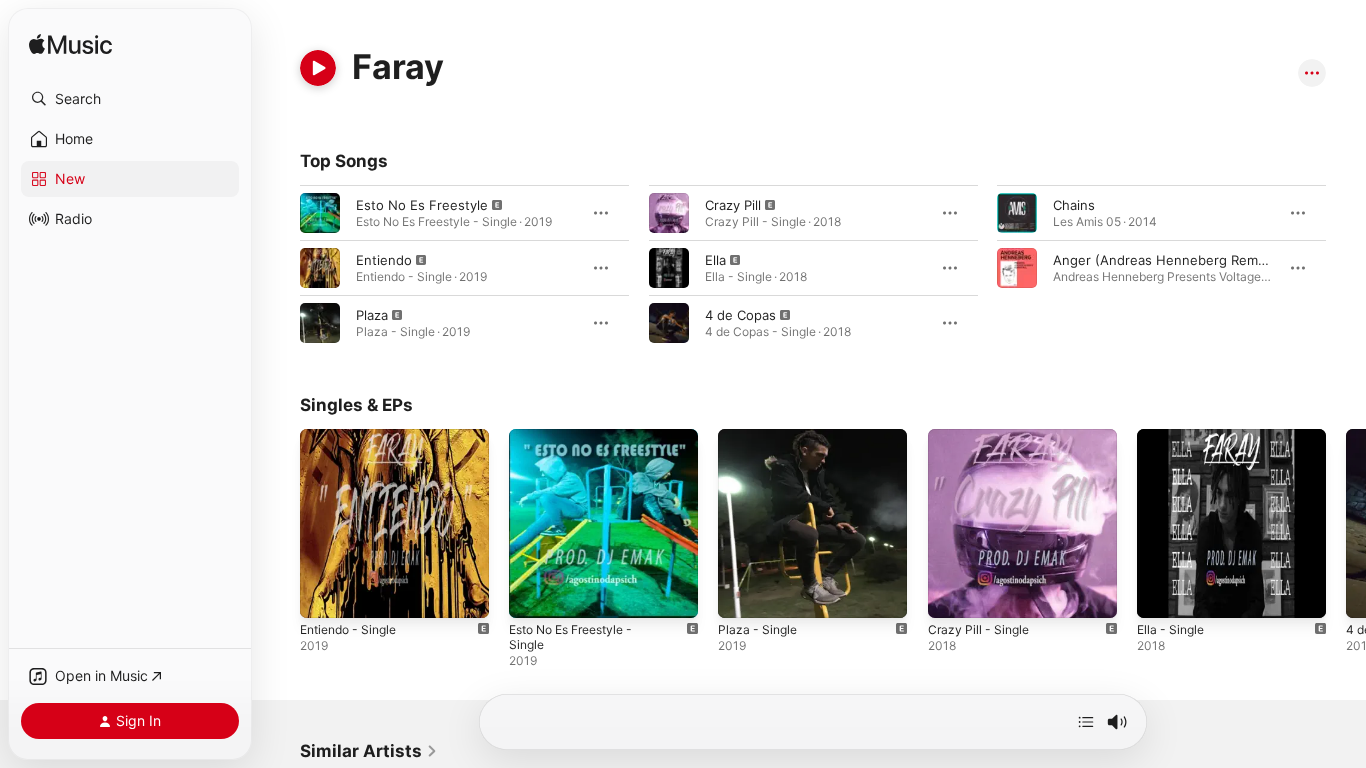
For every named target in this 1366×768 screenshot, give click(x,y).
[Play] (318, 68)
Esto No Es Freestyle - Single (601, 437)
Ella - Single (1173, 437)
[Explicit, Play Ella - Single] (1162, 593)
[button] (130, 99)
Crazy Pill (733, 205)
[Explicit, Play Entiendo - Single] (325, 593)
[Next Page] (1346, 524)
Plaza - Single (760, 437)
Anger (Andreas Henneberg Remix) (1163, 260)
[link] (369, 751)
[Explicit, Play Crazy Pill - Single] (953, 593)
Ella (715, 260)
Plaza (372, 315)
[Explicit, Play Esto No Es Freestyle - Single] (534, 593)
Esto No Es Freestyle (422, 205)
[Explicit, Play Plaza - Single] (743, 593)
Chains (1074, 205)
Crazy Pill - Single (982, 437)
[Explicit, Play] (320, 213)
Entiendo (384, 260)
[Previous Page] (280, 524)
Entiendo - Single (354, 437)
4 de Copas (740, 315)
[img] (70, 45)
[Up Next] (1086, 722)
